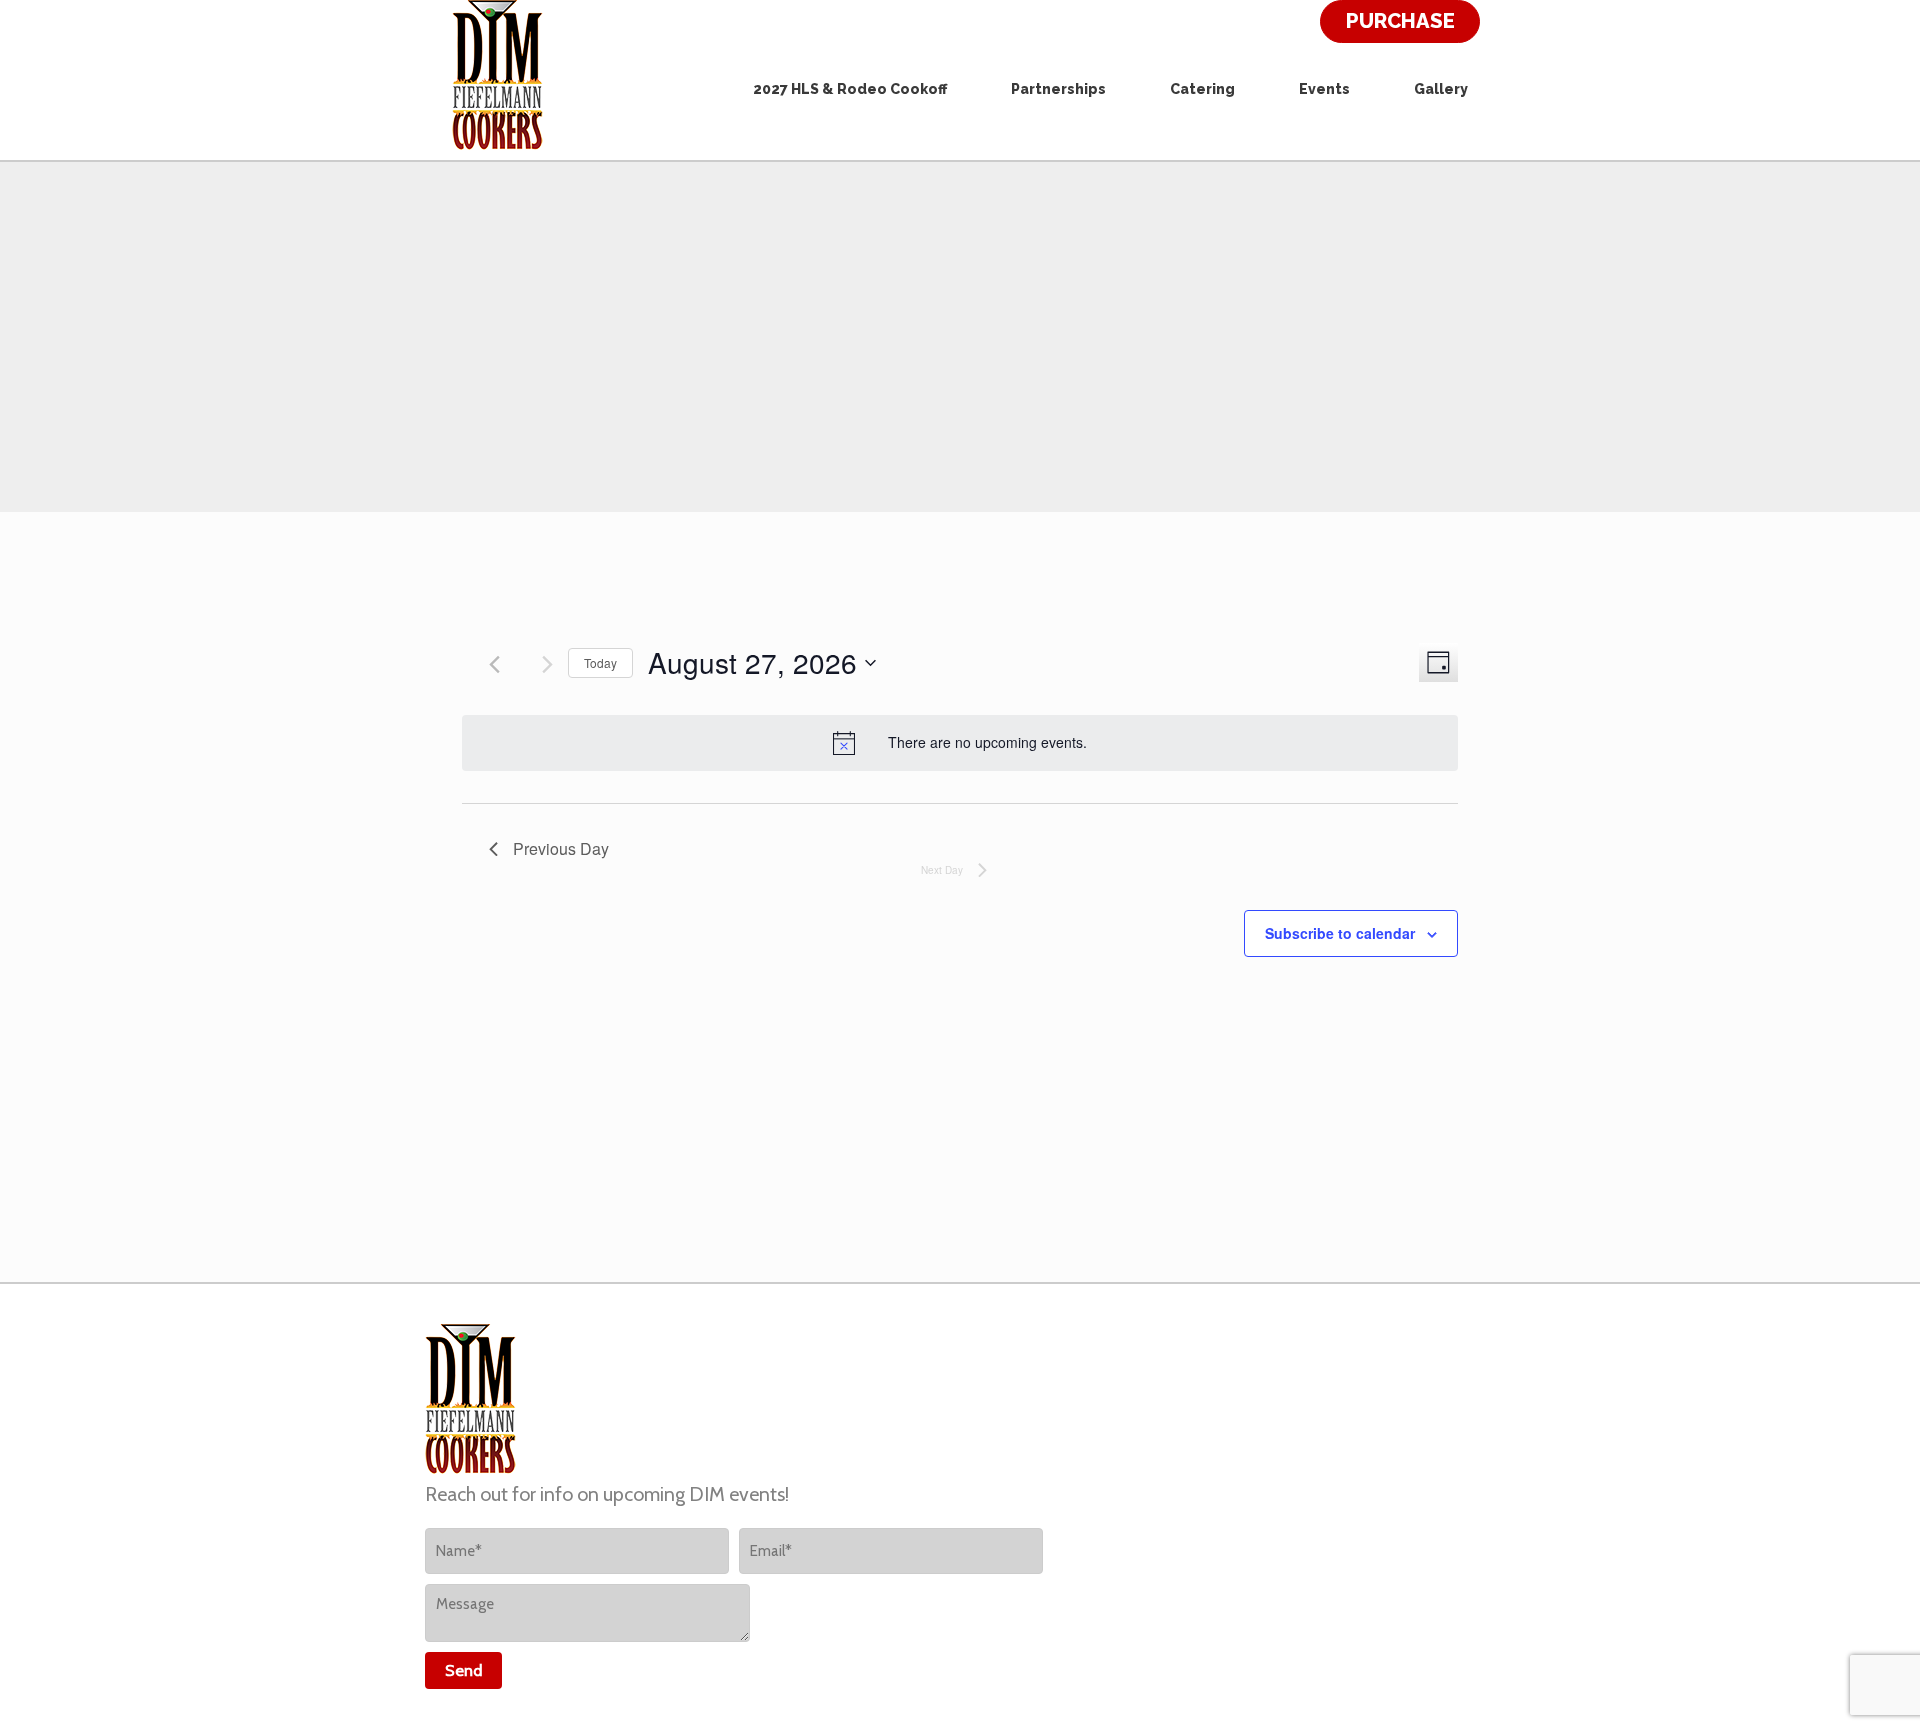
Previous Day (561, 848)
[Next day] (547, 664)
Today (600, 662)
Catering (1202, 89)
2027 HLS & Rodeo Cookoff (850, 89)
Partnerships (1058, 89)
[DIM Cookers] (497, 75)
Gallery (1441, 89)
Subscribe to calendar (1340, 933)
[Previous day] (494, 664)
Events (1324, 89)
